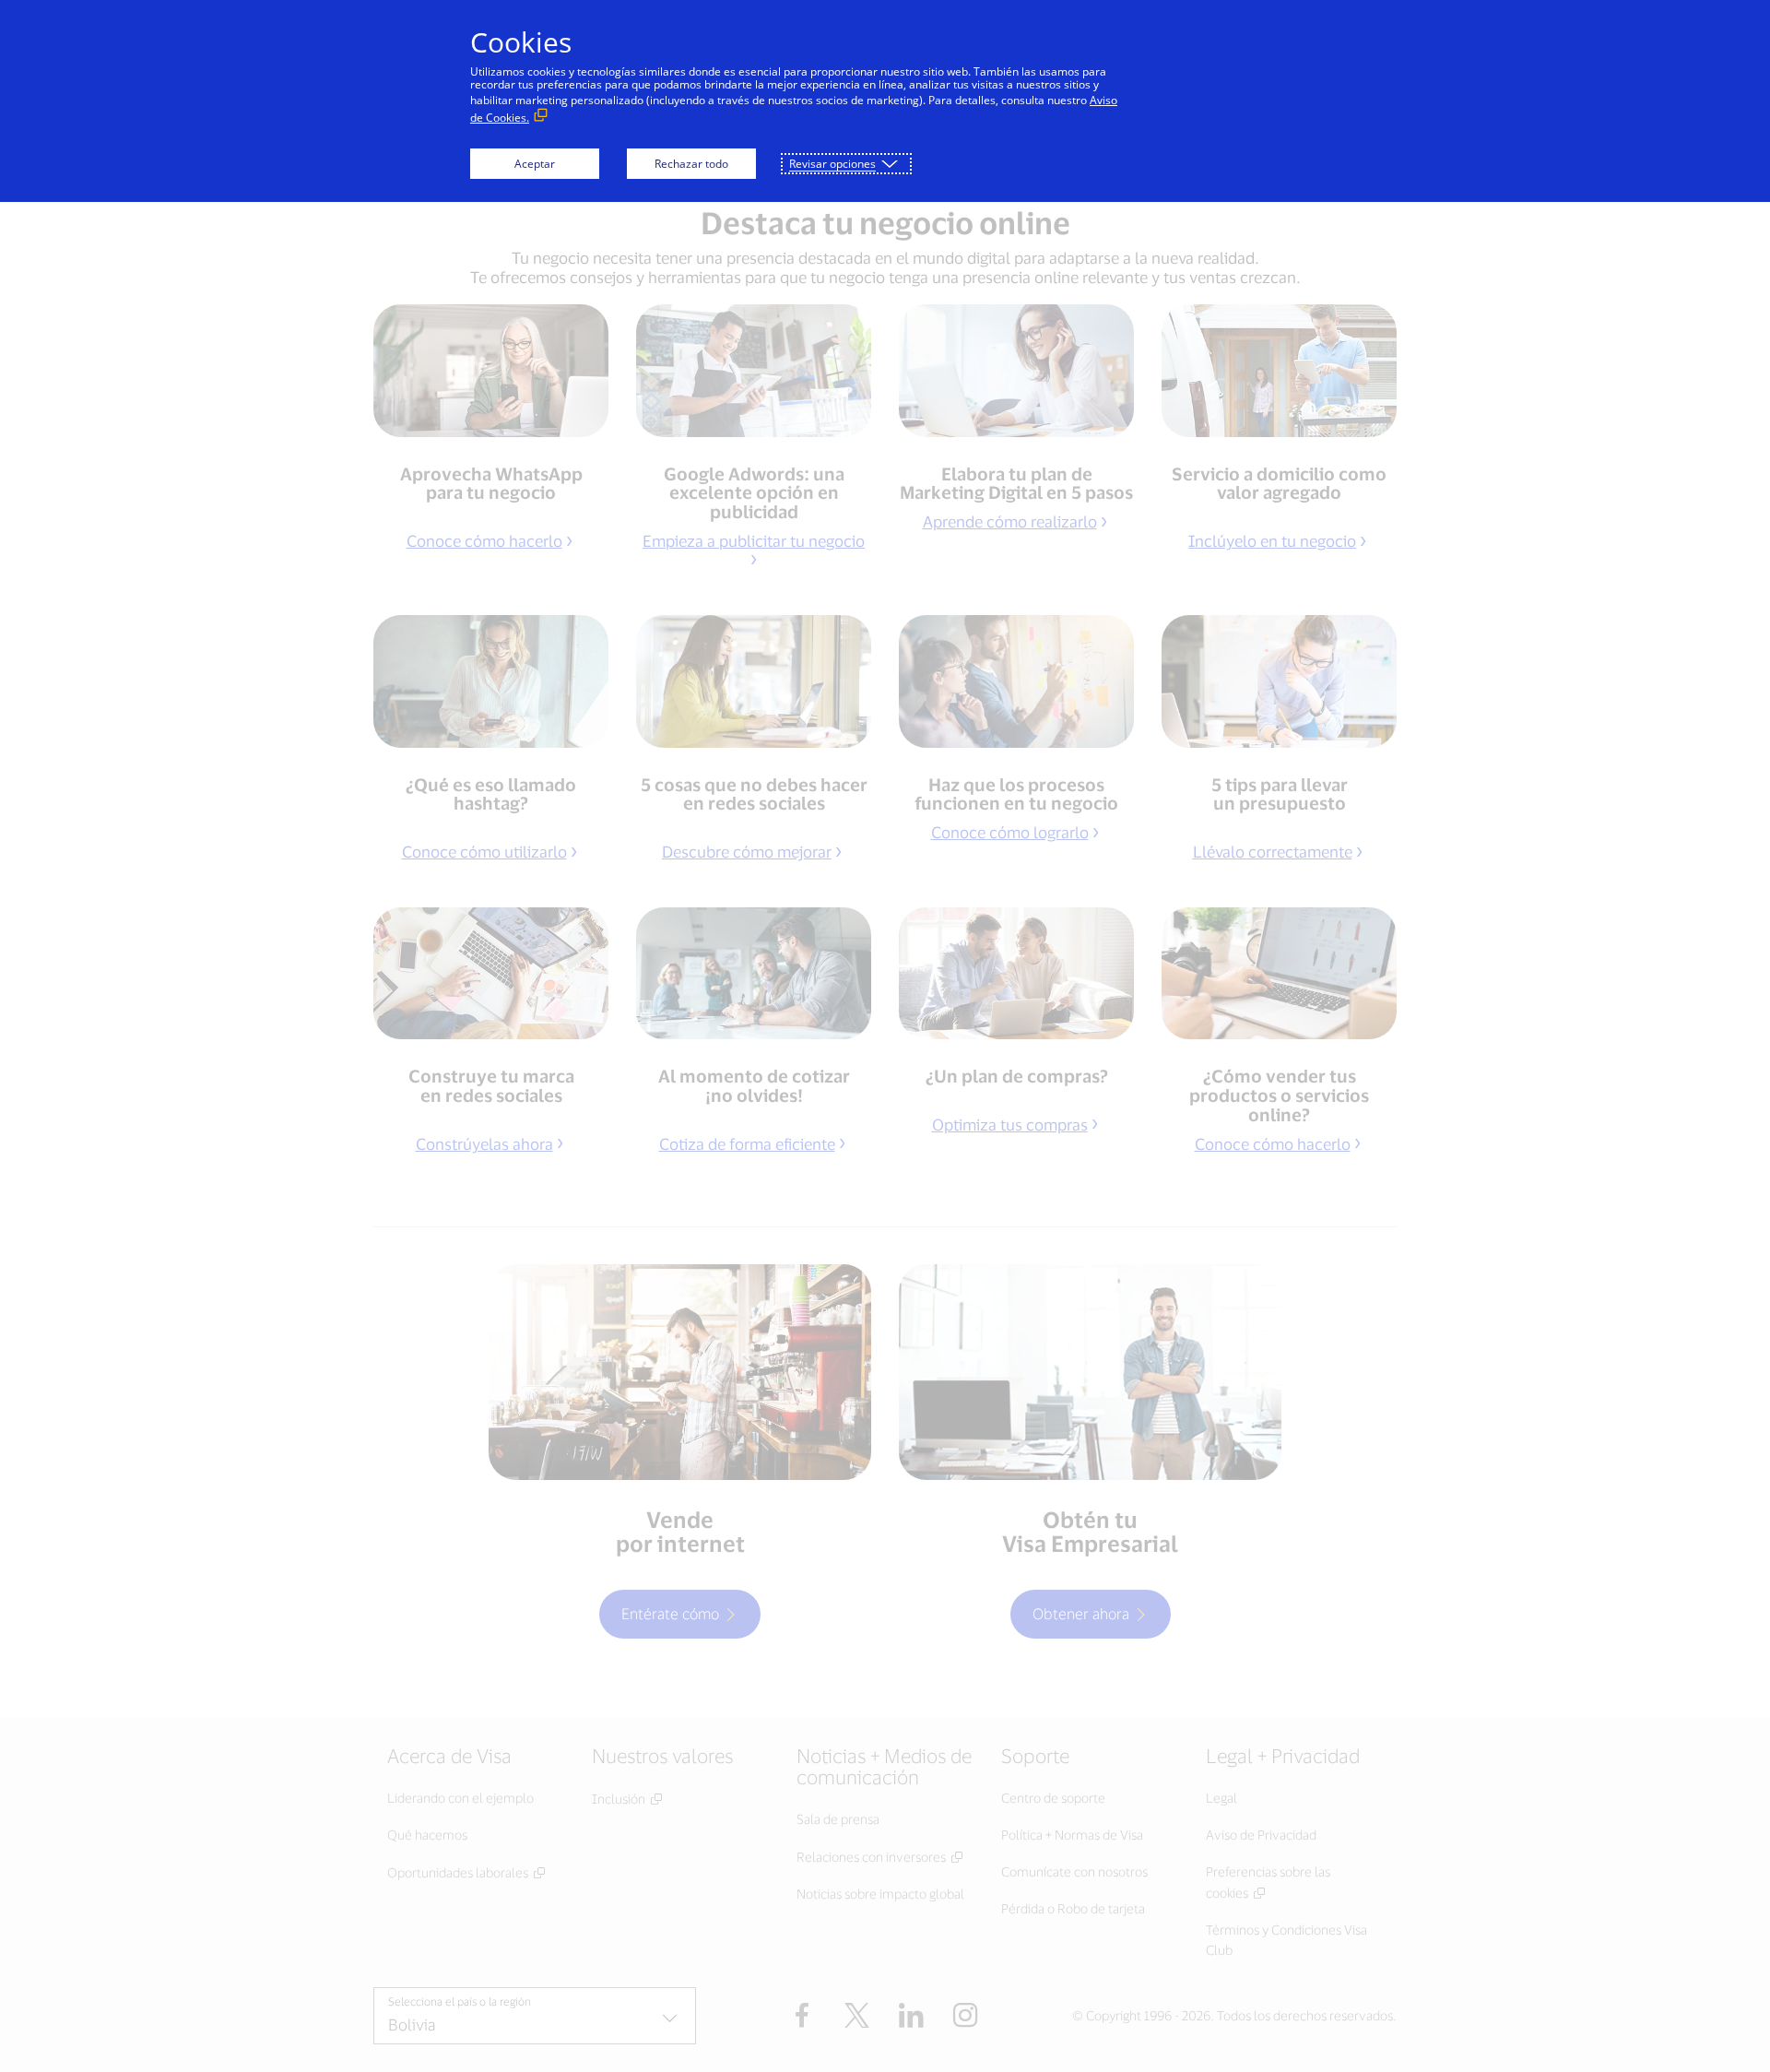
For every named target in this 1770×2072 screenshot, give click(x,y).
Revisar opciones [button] (832, 164)
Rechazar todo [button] (691, 164)
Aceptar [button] (535, 164)
